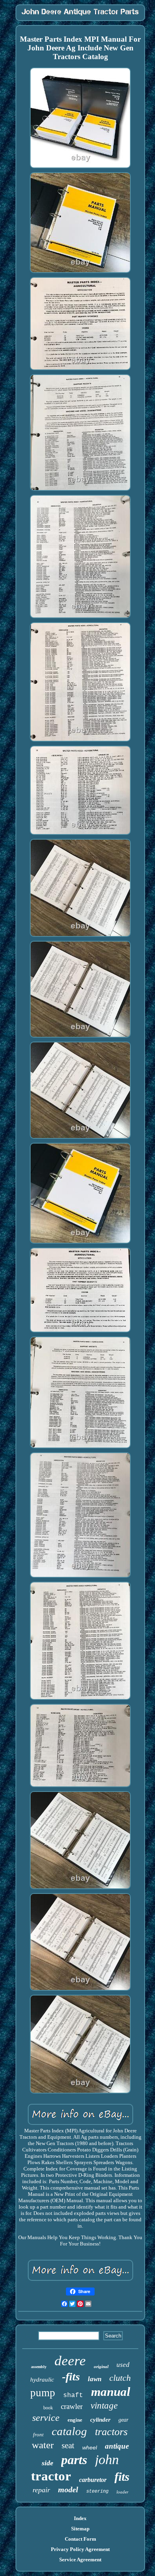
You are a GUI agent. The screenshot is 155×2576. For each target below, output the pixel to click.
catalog (69, 2431)
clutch (120, 2378)
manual (111, 2392)
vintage (104, 2406)
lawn (95, 2379)
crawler (72, 2406)
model (68, 2489)
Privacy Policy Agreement (80, 2549)
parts (74, 2460)
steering (97, 2491)
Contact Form (80, 2539)
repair (41, 2490)
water (43, 2445)
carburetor (93, 2480)
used (123, 2365)
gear (123, 2420)
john (107, 2460)
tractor (51, 2476)
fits (122, 2477)
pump (43, 2393)
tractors (111, 2432)
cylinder (100, 2420)
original (101, 2366)
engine (75, 2420)
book (48, 2408)
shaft (73, 2395)
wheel (90, 2447)
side (47, 2463)
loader (122, 2492)
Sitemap (80, 2529)
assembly (39, 2367)
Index (80, 2518)
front (38, 2435)
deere (70, 2361)
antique (117, 2446)
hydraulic (42, 2380)
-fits (71, 2377)
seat (68, 2445)
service (46, 2418)
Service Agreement (80, 2560)
